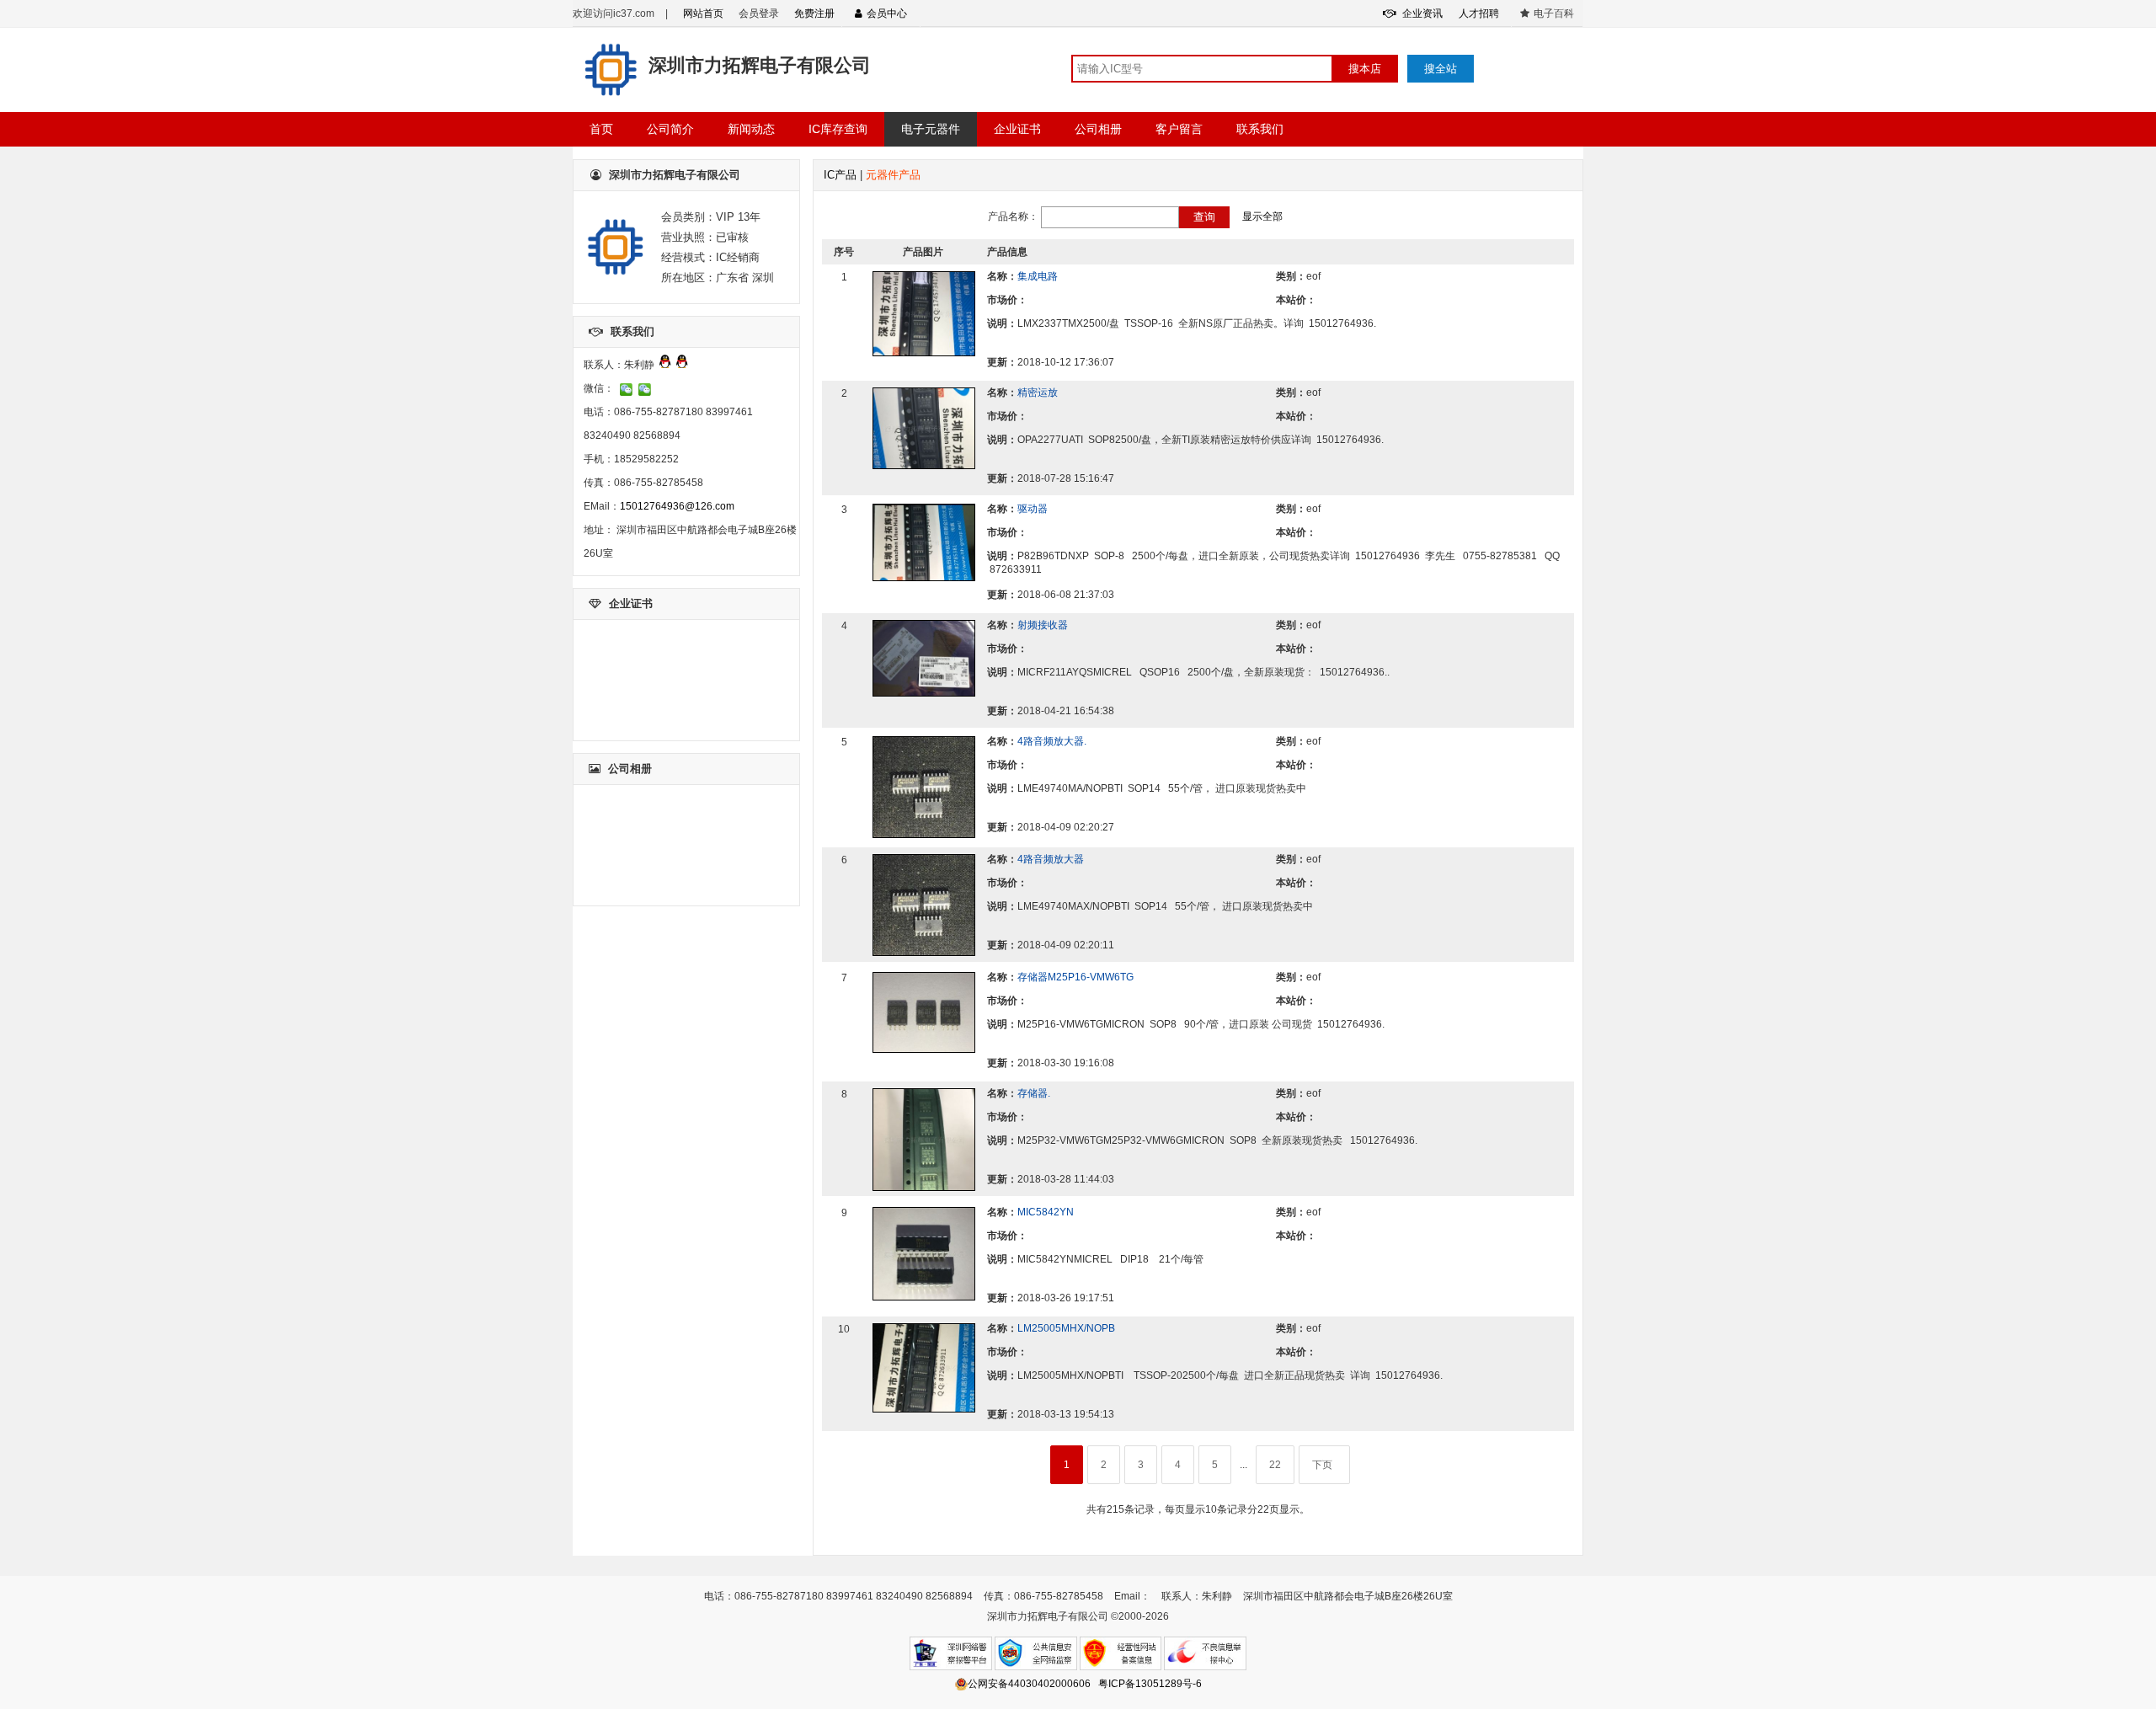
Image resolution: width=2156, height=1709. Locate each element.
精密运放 (1038, 393)
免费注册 (814, 13)
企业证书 (1017, 129)
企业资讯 (1421, 13)
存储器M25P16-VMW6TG (1075, 977)
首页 (601, 129)
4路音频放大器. (1052, 741)
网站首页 (703, 13)
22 (1275, 1465)
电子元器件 (931, 129)
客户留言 (1179, 129)
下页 (1322, 1465)
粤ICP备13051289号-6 (1150, 1684)
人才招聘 (1479, 13)
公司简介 (670, 129)
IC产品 (840, 175)
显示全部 (1262, 216)
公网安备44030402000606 (1029, 1684)
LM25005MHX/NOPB (1066, 1328)
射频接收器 (1043, 625)
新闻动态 (751, 129)
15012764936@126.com (677, 506)
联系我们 (1260, 129)
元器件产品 (893, 175)
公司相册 (1098, 129)
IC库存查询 (838, 129)
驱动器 (1033, 509)
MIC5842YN (1046, 1212)
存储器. (1034, 1093)
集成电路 (1038, 276)
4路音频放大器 (1051, 859)
